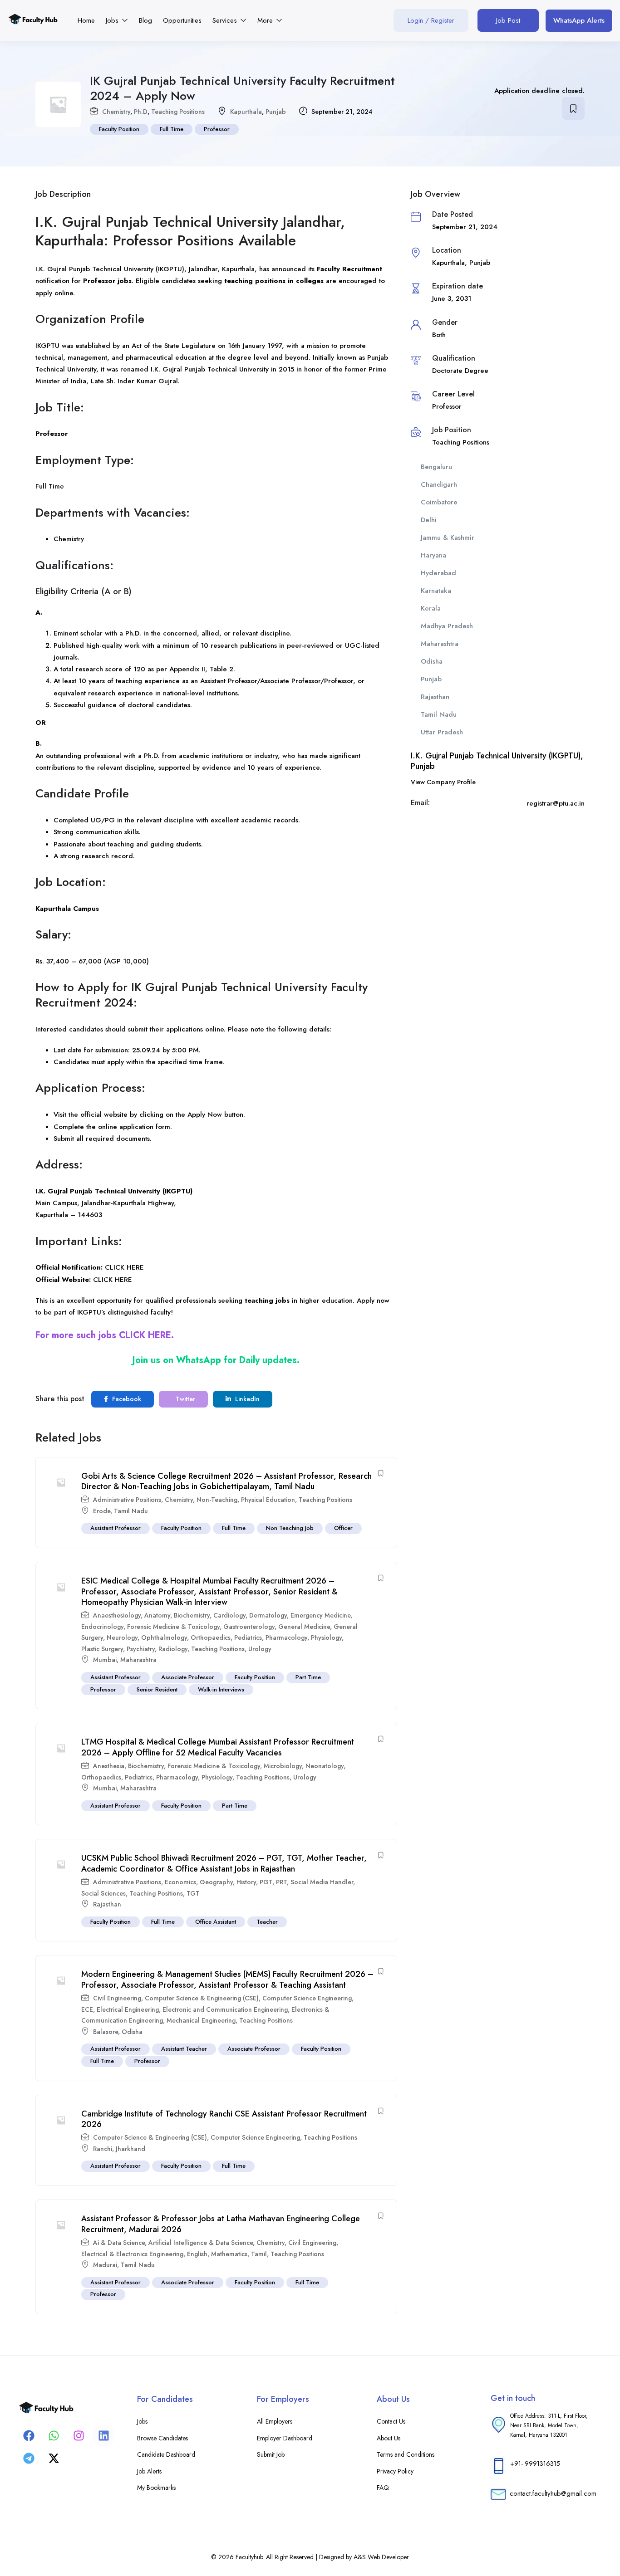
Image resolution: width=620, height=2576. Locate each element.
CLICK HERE (124, 1267)
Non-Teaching (217, 1500)
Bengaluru (436, 467)
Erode (102, 1511)
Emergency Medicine (320, 1615)
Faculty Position (119, 129)
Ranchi (103, 2149)
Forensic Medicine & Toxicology (173, 1627)
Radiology (173, 1649)
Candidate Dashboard (166, 2454)
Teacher (267, 1922)
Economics (180, 1882)
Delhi (429, 520)
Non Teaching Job (290, 1528)
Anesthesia (109, 1766)
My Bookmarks (156, 2488)
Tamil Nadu (131, 1511)
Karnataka (436, 591)
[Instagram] (79, 2436)
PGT (266, 1882)
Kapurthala (246, 112)
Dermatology (268, 1615)
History (246, 1882)
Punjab (276, 112)
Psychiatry (141, 1649)
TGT (193, 1893)
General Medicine (304, 1627)
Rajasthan (107, 1904)
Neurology (122, 1637)
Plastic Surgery (102, 1649)
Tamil (259, 2254)
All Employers (275, 2421)
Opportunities (182, 20)
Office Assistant (216, 1922)
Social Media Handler (322, 1882)
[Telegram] (29, 2459)
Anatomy (157, 1615)
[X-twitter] (54, 2459)
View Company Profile (443, 782)
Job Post (508, 20)
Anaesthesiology (117, 1615)
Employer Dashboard (285, 2438)
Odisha (132, 2032)
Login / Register (431, 20)
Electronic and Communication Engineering (225, 2009)
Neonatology (325, 1766)
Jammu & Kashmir (448, 538)
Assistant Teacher (184, 2049)
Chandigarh (439, 484)
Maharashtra (138, 1660)
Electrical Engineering (128, 2009)
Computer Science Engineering (307, 1998)
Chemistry (116, 112)
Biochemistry (192, 1615)
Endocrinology (102, 1627)
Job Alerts (149, 2471)
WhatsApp (199, 1360)
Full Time (172, 129)
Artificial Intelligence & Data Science (201, 2243)
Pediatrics (248, 1637)
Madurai (105, 2265)
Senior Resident (157, 1689)
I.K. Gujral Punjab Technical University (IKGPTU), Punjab (497, 761)
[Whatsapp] (54, 2436)
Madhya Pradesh (447, 626)
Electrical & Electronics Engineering (132, 2254)
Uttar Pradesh (442, 732)
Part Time (308, 1677)
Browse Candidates (162, 2438)
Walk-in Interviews (221, 1689)
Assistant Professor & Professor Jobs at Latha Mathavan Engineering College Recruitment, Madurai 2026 (221, 2224)
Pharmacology (286, 1637)
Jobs (113, 20)
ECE (87, 2009)
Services (226, 20)
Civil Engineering (117, 1998)
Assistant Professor (116, 1528)
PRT (281, 1882)
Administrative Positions (127, 1500)
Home (86, 20)
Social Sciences (103, 1893)
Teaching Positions (178, 112)
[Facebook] (29, 2436)
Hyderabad (438, 573)
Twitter (185, 1399)
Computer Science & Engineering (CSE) (202, 1998)
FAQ (383, 2488)
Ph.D (141, 112)
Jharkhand (130, 2149)
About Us (389, 2438)
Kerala (431, 608)
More (266, 20)
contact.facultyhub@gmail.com (553, 2493)
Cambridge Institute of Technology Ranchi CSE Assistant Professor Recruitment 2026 (224, 2119)
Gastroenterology (249, 1627)
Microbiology (283, 1766)
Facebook (126, 1399)
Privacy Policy (395, 2471)
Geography (216, 1882)
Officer (343, 1528)
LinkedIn (246, 1399)
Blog (145, 20)
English (197, 2254)
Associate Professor (188, 1677)
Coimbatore (439, 502)
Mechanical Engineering (201, 2020)
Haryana (433, 555)
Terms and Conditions (406, 2454)
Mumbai (105, 1660)
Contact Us (391, 2421)
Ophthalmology (164, 1637)
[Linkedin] (103, 2436)
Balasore (106, 2032)
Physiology (326, 1637)
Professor (217, 129)
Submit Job (271, 2454)
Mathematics (229, 2254)
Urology (260, 1649)
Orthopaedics (211, 1637)
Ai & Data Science (119, 2243)
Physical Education (268, 1500)
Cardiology (229, 1615)
